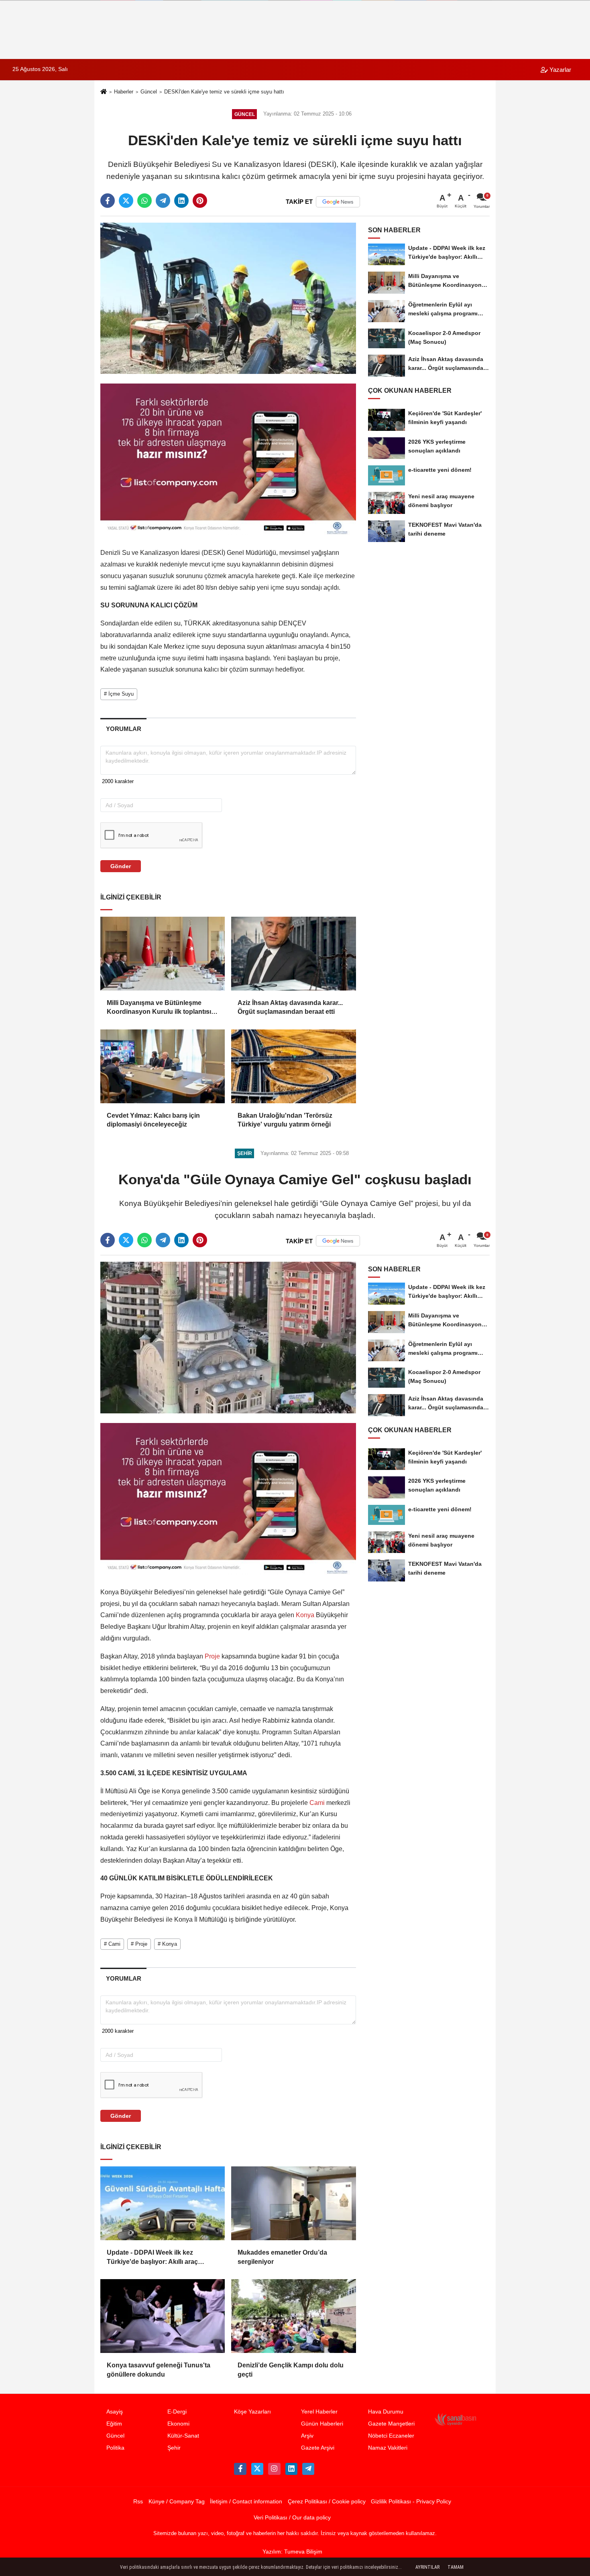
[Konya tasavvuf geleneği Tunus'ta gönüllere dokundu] (163, 2316)
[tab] (123, 729)
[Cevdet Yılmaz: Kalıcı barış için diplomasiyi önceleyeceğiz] (163, 1066)
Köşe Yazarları (252, 2412)
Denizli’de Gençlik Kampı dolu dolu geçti (291, 2370)
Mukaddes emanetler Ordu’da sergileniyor (282, 2257)
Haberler (124, 92)
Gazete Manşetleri (391, 2424)
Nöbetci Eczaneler (391, 2436)
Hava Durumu (386, 2412)
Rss (138, 2502)
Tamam (456, 2567)
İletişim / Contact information (246, 2502)
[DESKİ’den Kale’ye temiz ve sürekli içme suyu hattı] (228, 298)
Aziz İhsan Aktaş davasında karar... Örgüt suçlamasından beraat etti (290, 1007)
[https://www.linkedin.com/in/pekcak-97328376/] (291, 2469)
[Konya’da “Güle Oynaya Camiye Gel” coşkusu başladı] (228, 1337)
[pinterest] (200, 201)
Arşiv (307, 2436)
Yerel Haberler (319, 2412)
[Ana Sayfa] (104, 92)
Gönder (121, 866)
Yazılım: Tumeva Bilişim (292, 2552)
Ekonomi (178, 2424)
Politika (115, 2448)
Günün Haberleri (322, 2424)
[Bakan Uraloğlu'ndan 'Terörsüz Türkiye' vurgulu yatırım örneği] (293, 1066)
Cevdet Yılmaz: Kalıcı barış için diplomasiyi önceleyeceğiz (153, 1120)
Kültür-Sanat (183, 2436)
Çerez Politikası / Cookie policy (327, 2502)
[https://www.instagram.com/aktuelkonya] (274, 2469)
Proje (212, 1656)
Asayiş (115, 2412)
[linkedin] (181, 201)
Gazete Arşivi (318, 2448)
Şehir (174, 2448)
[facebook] (108, 201)
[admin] (308, 2469)
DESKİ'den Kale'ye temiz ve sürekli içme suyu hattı (224, 92)
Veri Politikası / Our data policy (292, 2518)
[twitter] (126, 201)
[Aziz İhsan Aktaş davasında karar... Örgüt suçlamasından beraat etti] (293, 954)
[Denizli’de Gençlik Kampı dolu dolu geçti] (293, 2316)
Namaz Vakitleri (388, 2448)
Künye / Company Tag (177, 2502)
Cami (317, 1803)
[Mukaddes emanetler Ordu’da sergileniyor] (293, 2203)
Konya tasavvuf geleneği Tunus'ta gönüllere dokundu (159, 2370)
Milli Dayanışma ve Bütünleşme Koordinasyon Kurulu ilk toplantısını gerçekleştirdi (162, 1008)
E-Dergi (177, 2412)
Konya (305, 1615)
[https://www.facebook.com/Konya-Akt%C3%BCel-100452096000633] (240, 2469)
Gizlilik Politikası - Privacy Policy (411, 2502)
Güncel (149, 92)
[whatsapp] (144, 201)
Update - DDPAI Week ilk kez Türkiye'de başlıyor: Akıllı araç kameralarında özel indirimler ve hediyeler (155, 2258)
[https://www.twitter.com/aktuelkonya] (257, 2469)
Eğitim (114, 2424)
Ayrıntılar (427, 2567)
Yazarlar (559, 70)
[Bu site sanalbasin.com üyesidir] (456, 2419)
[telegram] (163, 201)
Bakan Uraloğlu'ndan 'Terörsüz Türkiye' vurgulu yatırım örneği (285, 1120)
